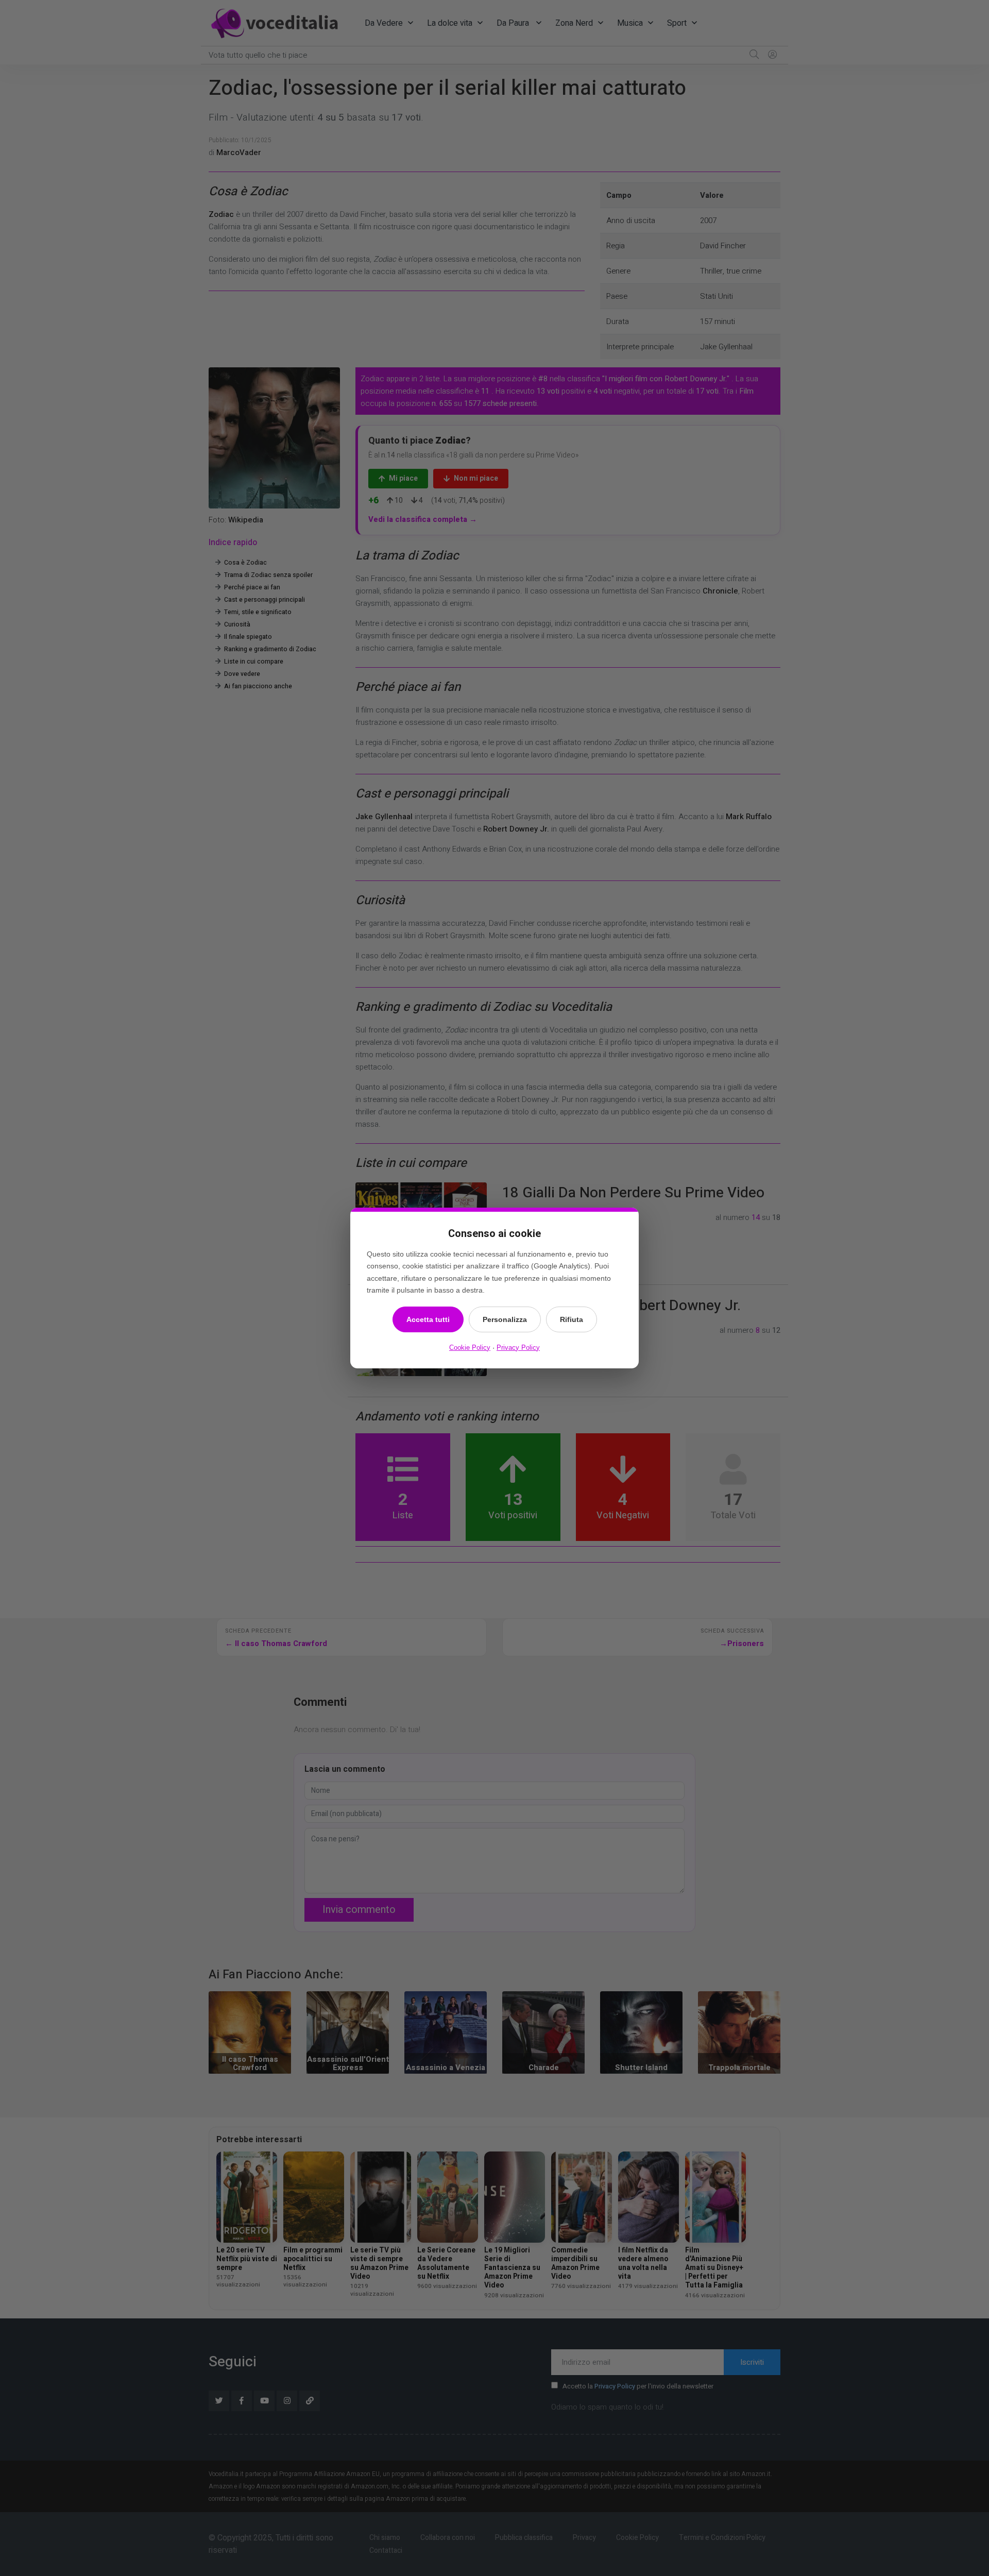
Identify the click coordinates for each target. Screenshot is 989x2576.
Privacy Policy (518, 1348)
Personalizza (505, 1319)
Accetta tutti (428, 1319)
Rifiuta (572, 1319)
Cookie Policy (470, 1348)
